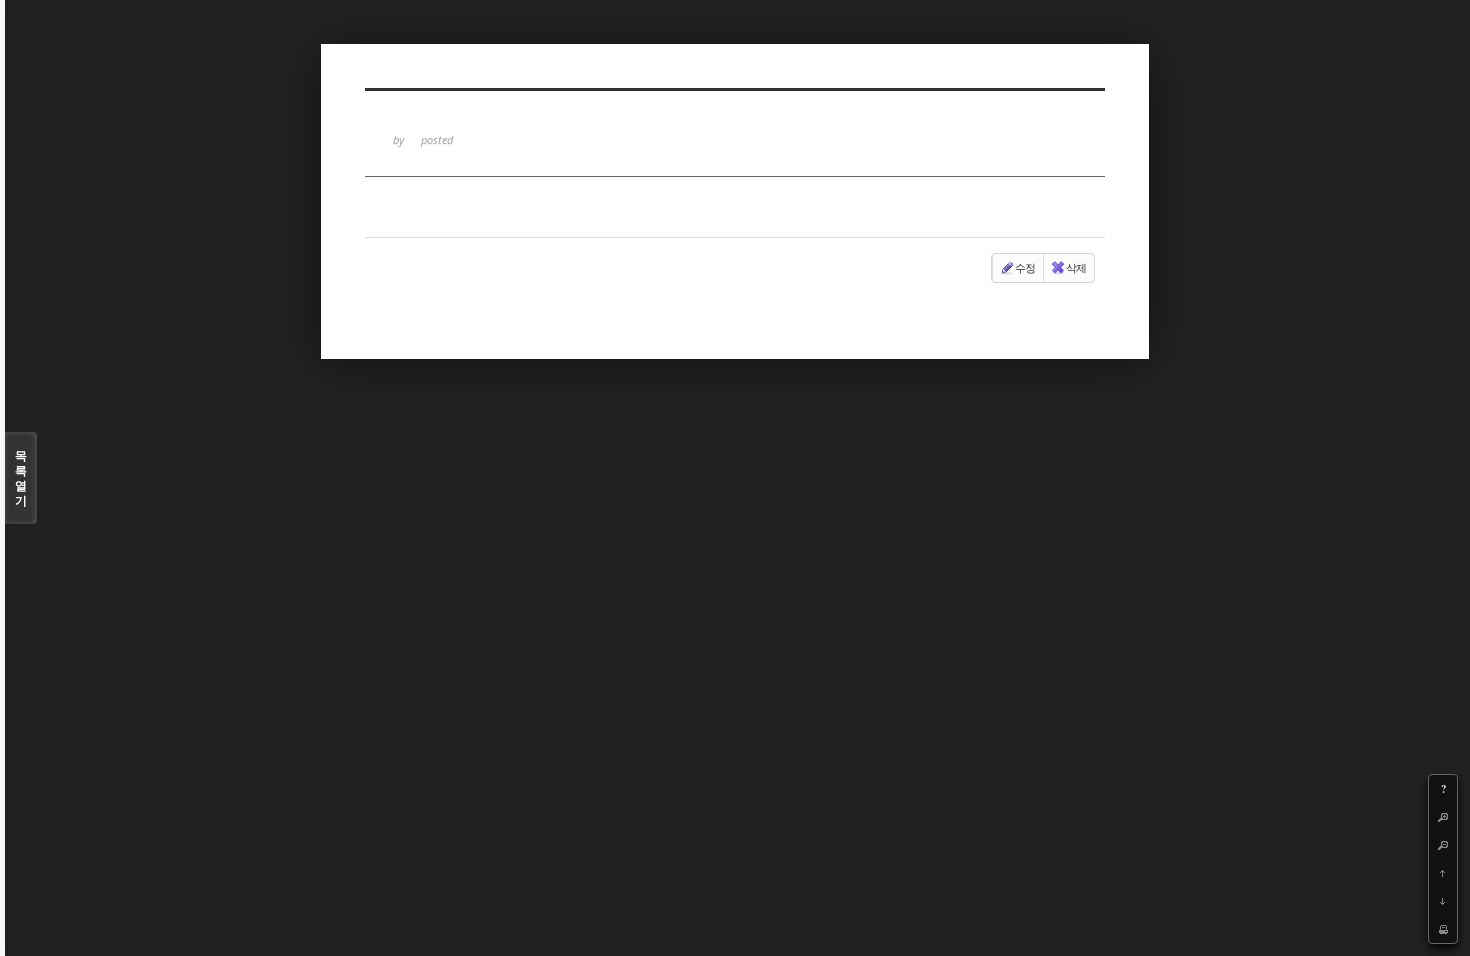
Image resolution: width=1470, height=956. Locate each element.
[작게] (1443, 845)
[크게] (1443, 817)
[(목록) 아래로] (1443, 901)
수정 (1025, 267)
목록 (21, 478)
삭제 (1076, 267)
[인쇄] (1443, 929)
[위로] (1443, 873)
